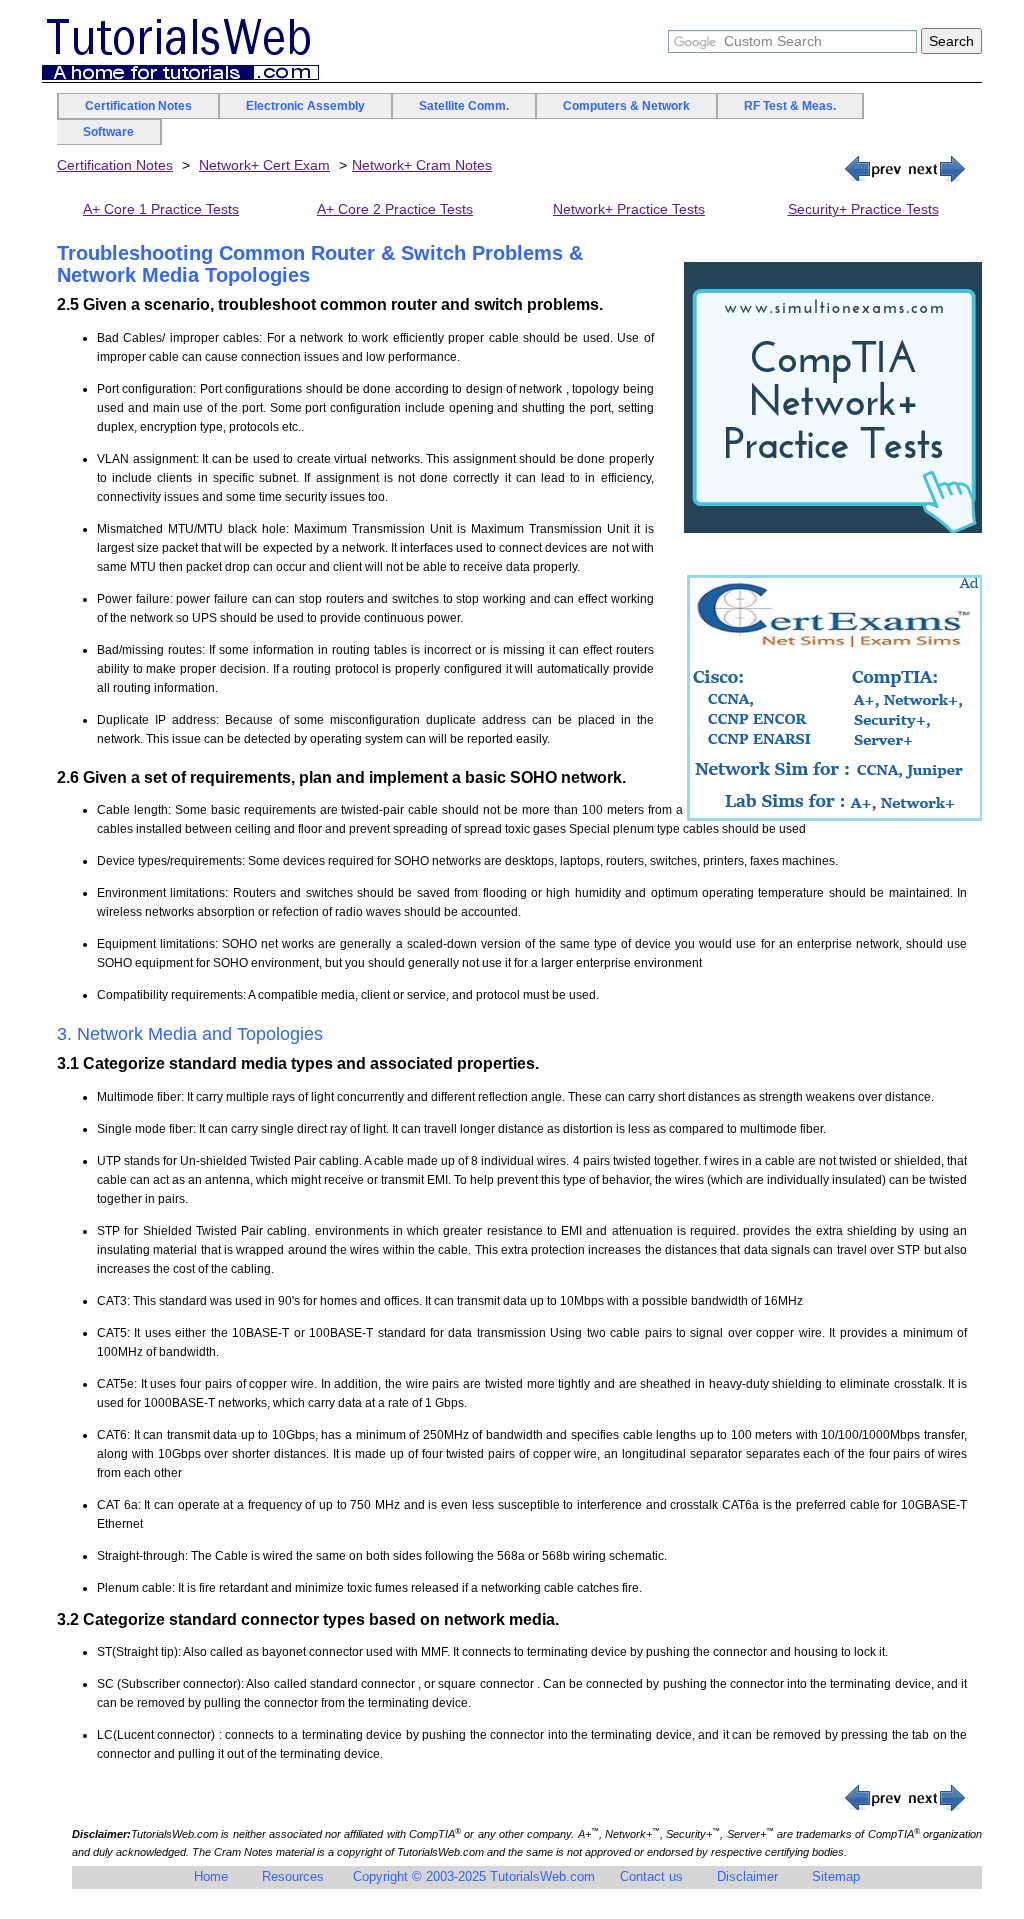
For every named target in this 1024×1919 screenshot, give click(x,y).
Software (108, 132)
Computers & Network (626, 106)
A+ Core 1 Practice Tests (161, 209)
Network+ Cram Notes (422, 165)
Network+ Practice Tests (629, 209)
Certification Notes (138, 106)
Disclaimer (747, 1876)
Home (211, 1876)
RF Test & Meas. (790, 106)
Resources (293, 1876)
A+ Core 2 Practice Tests (395, 209)
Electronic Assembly (305, 106)
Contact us (651, 1876)
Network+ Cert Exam (264, 165)
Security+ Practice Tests (863, 209)
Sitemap (836, 1876)
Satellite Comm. (464, 106)
